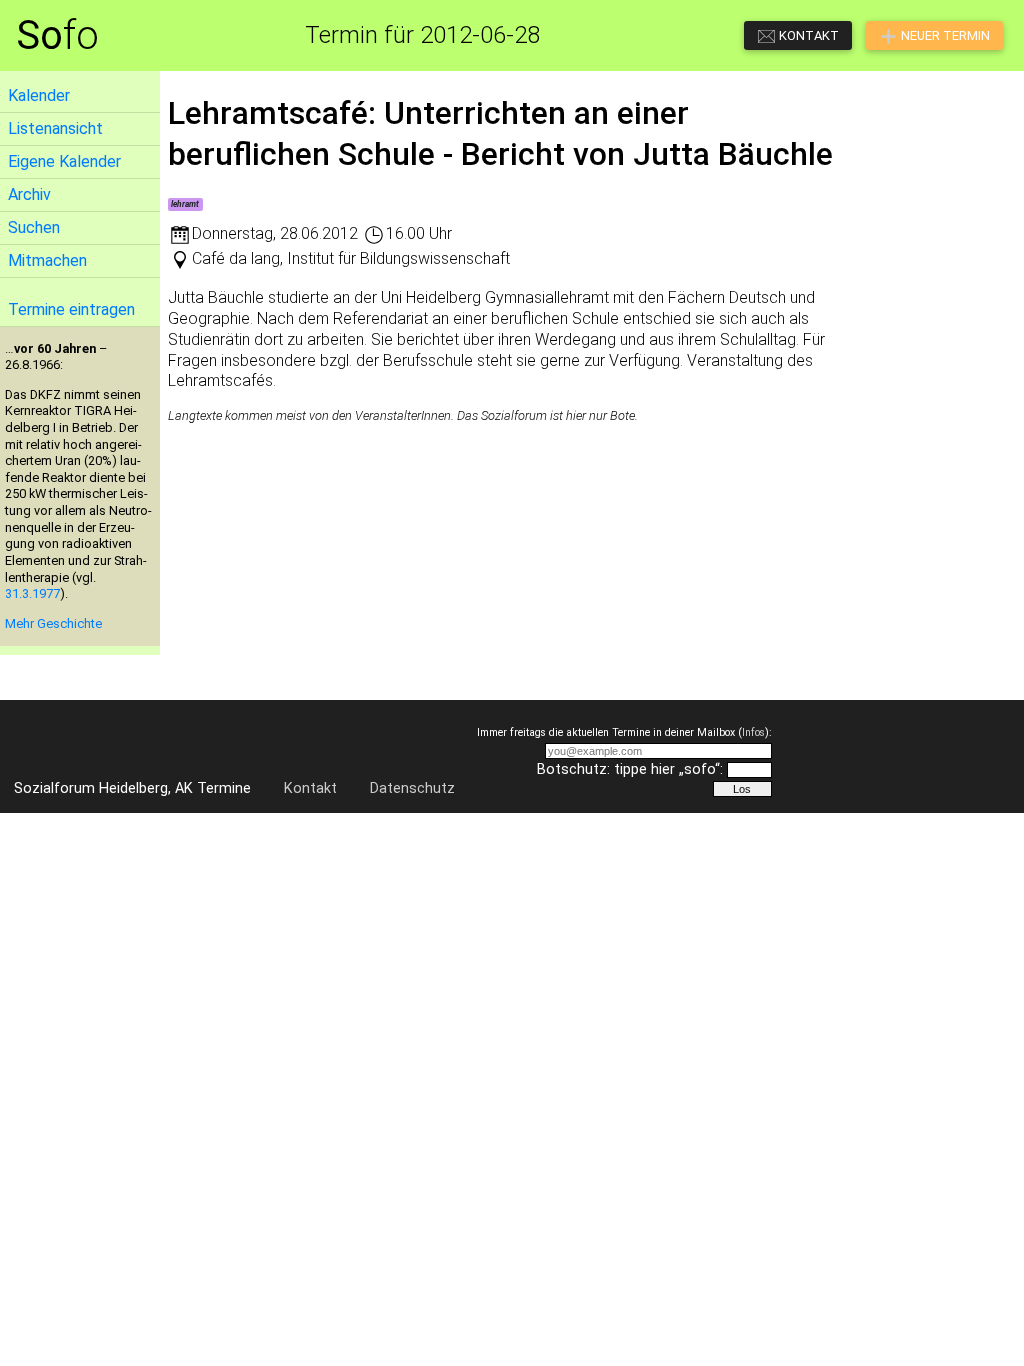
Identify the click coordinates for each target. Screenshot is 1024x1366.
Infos (753, 732)
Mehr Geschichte (53, 623)
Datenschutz (412, 788)
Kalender (39, 95)
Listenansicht (55, 128)
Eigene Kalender (64, 161)
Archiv (29, 194)
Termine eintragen (71, 309)
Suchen (34, 227)
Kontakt (310, 788)
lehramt (185, 204)
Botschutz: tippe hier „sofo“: (630, 769)
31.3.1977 (32, 593)
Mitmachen (47, 260)
